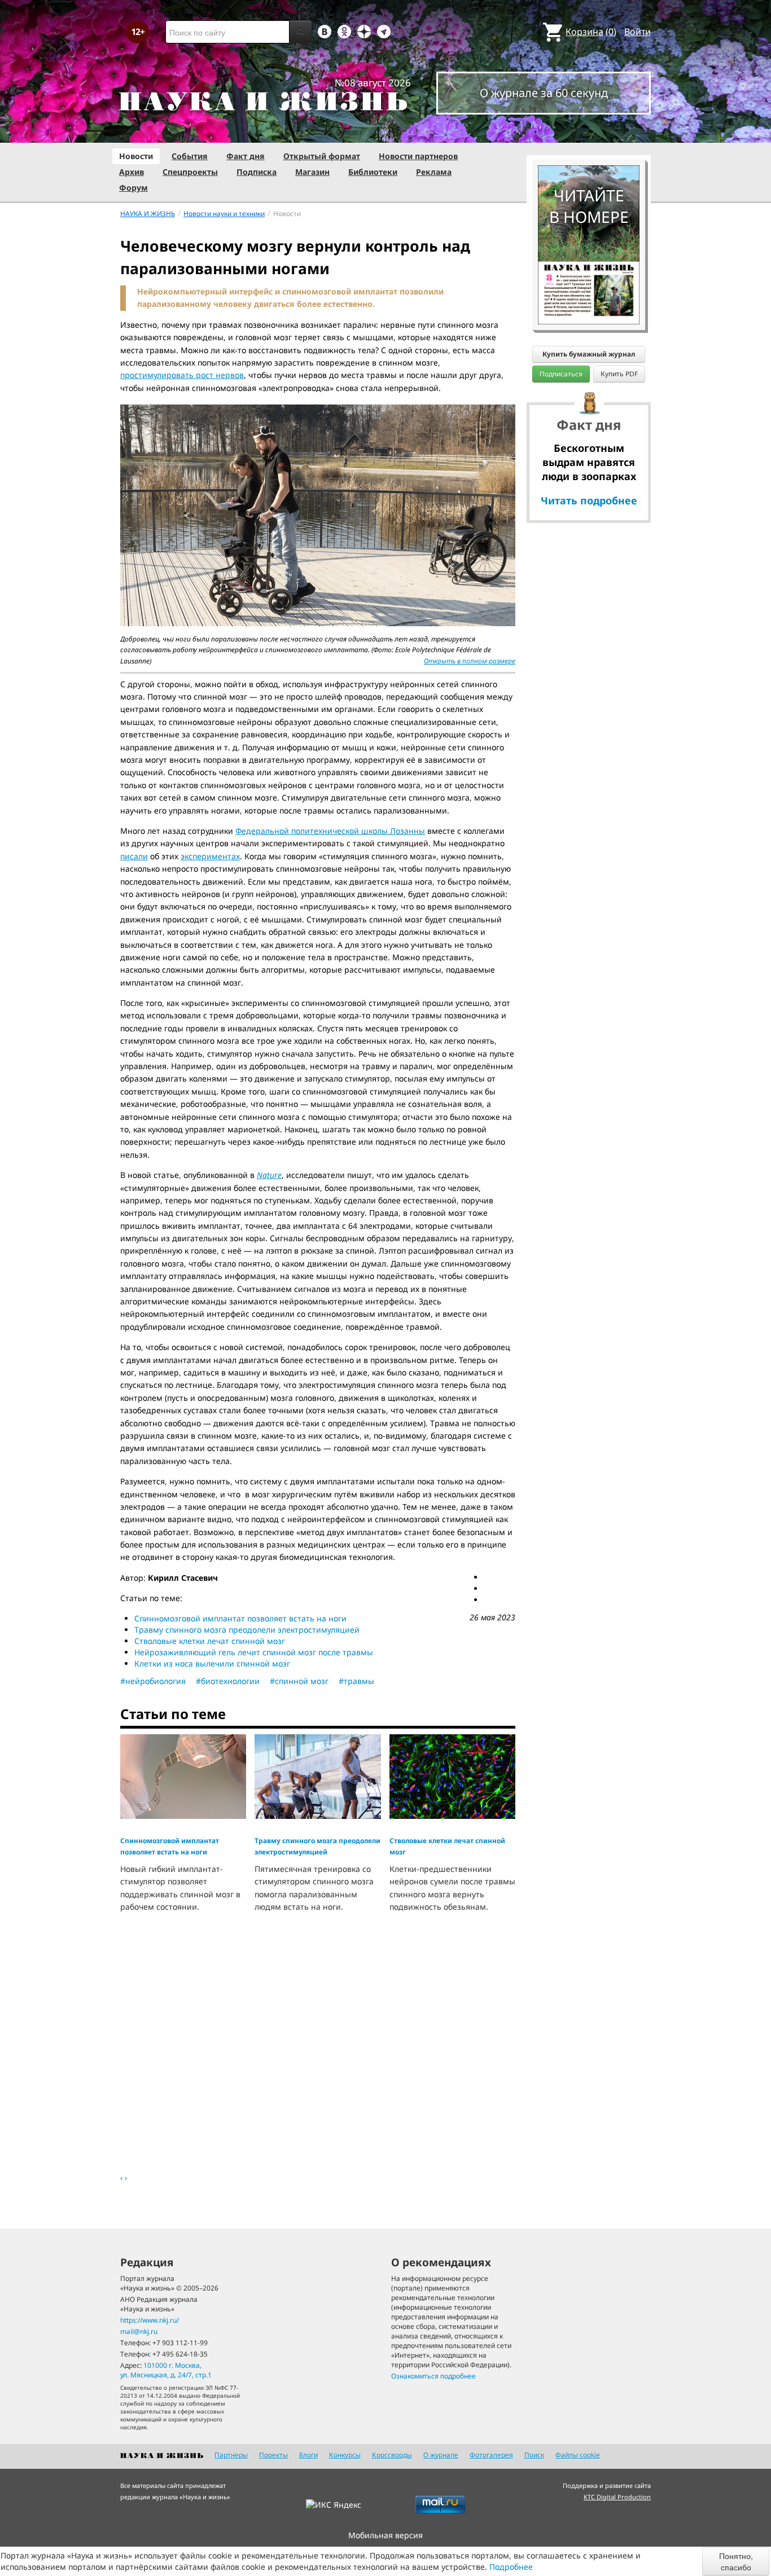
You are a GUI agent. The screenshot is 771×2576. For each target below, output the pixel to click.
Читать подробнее (589, 500)
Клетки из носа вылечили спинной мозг (212, 1663)
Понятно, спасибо (736, 2561)
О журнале (441, 2455)
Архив (132, 172)
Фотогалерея (491, 2455)
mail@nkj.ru (139, 2331)
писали (134, 856)
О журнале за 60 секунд (544, 93)
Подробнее (511, 2567)
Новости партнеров (418, 156)
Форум (133, 188)
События (190, 156)
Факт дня (246, 156)
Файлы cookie (578, 2455)
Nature (269, 1175)
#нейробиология (153, 1681)
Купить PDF (619, 374)
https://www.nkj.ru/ (150, 2320)
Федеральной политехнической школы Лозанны (330, 831)
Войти (638, 32)
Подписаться (561, 374)
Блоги (308, 2455)
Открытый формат (322, 156)
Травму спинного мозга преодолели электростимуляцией (247, 1630)
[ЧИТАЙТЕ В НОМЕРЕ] (589, 133)
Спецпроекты (190, 172)
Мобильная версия (385, 2535)
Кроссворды (392, 2455)
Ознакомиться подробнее (433, 2376)
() (591, 32)
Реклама (434, 172)
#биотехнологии (228, 1681)
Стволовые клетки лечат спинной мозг (210, 1641)
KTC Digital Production (617, 2497)
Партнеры (231, 2455)
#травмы (356, 1681)
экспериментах (210, 856)
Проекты (273, 2455)
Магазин (312, 172)
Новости (136, 156)
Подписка (257, 172)
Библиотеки (373, 172)
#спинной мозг (299, 1681)
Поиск (534, 2455)
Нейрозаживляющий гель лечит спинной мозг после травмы (254, 1652)
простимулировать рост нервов (182, 375)
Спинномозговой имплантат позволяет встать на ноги (240, 1618)
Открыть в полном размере (470, 661)
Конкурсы (345, 2455)
